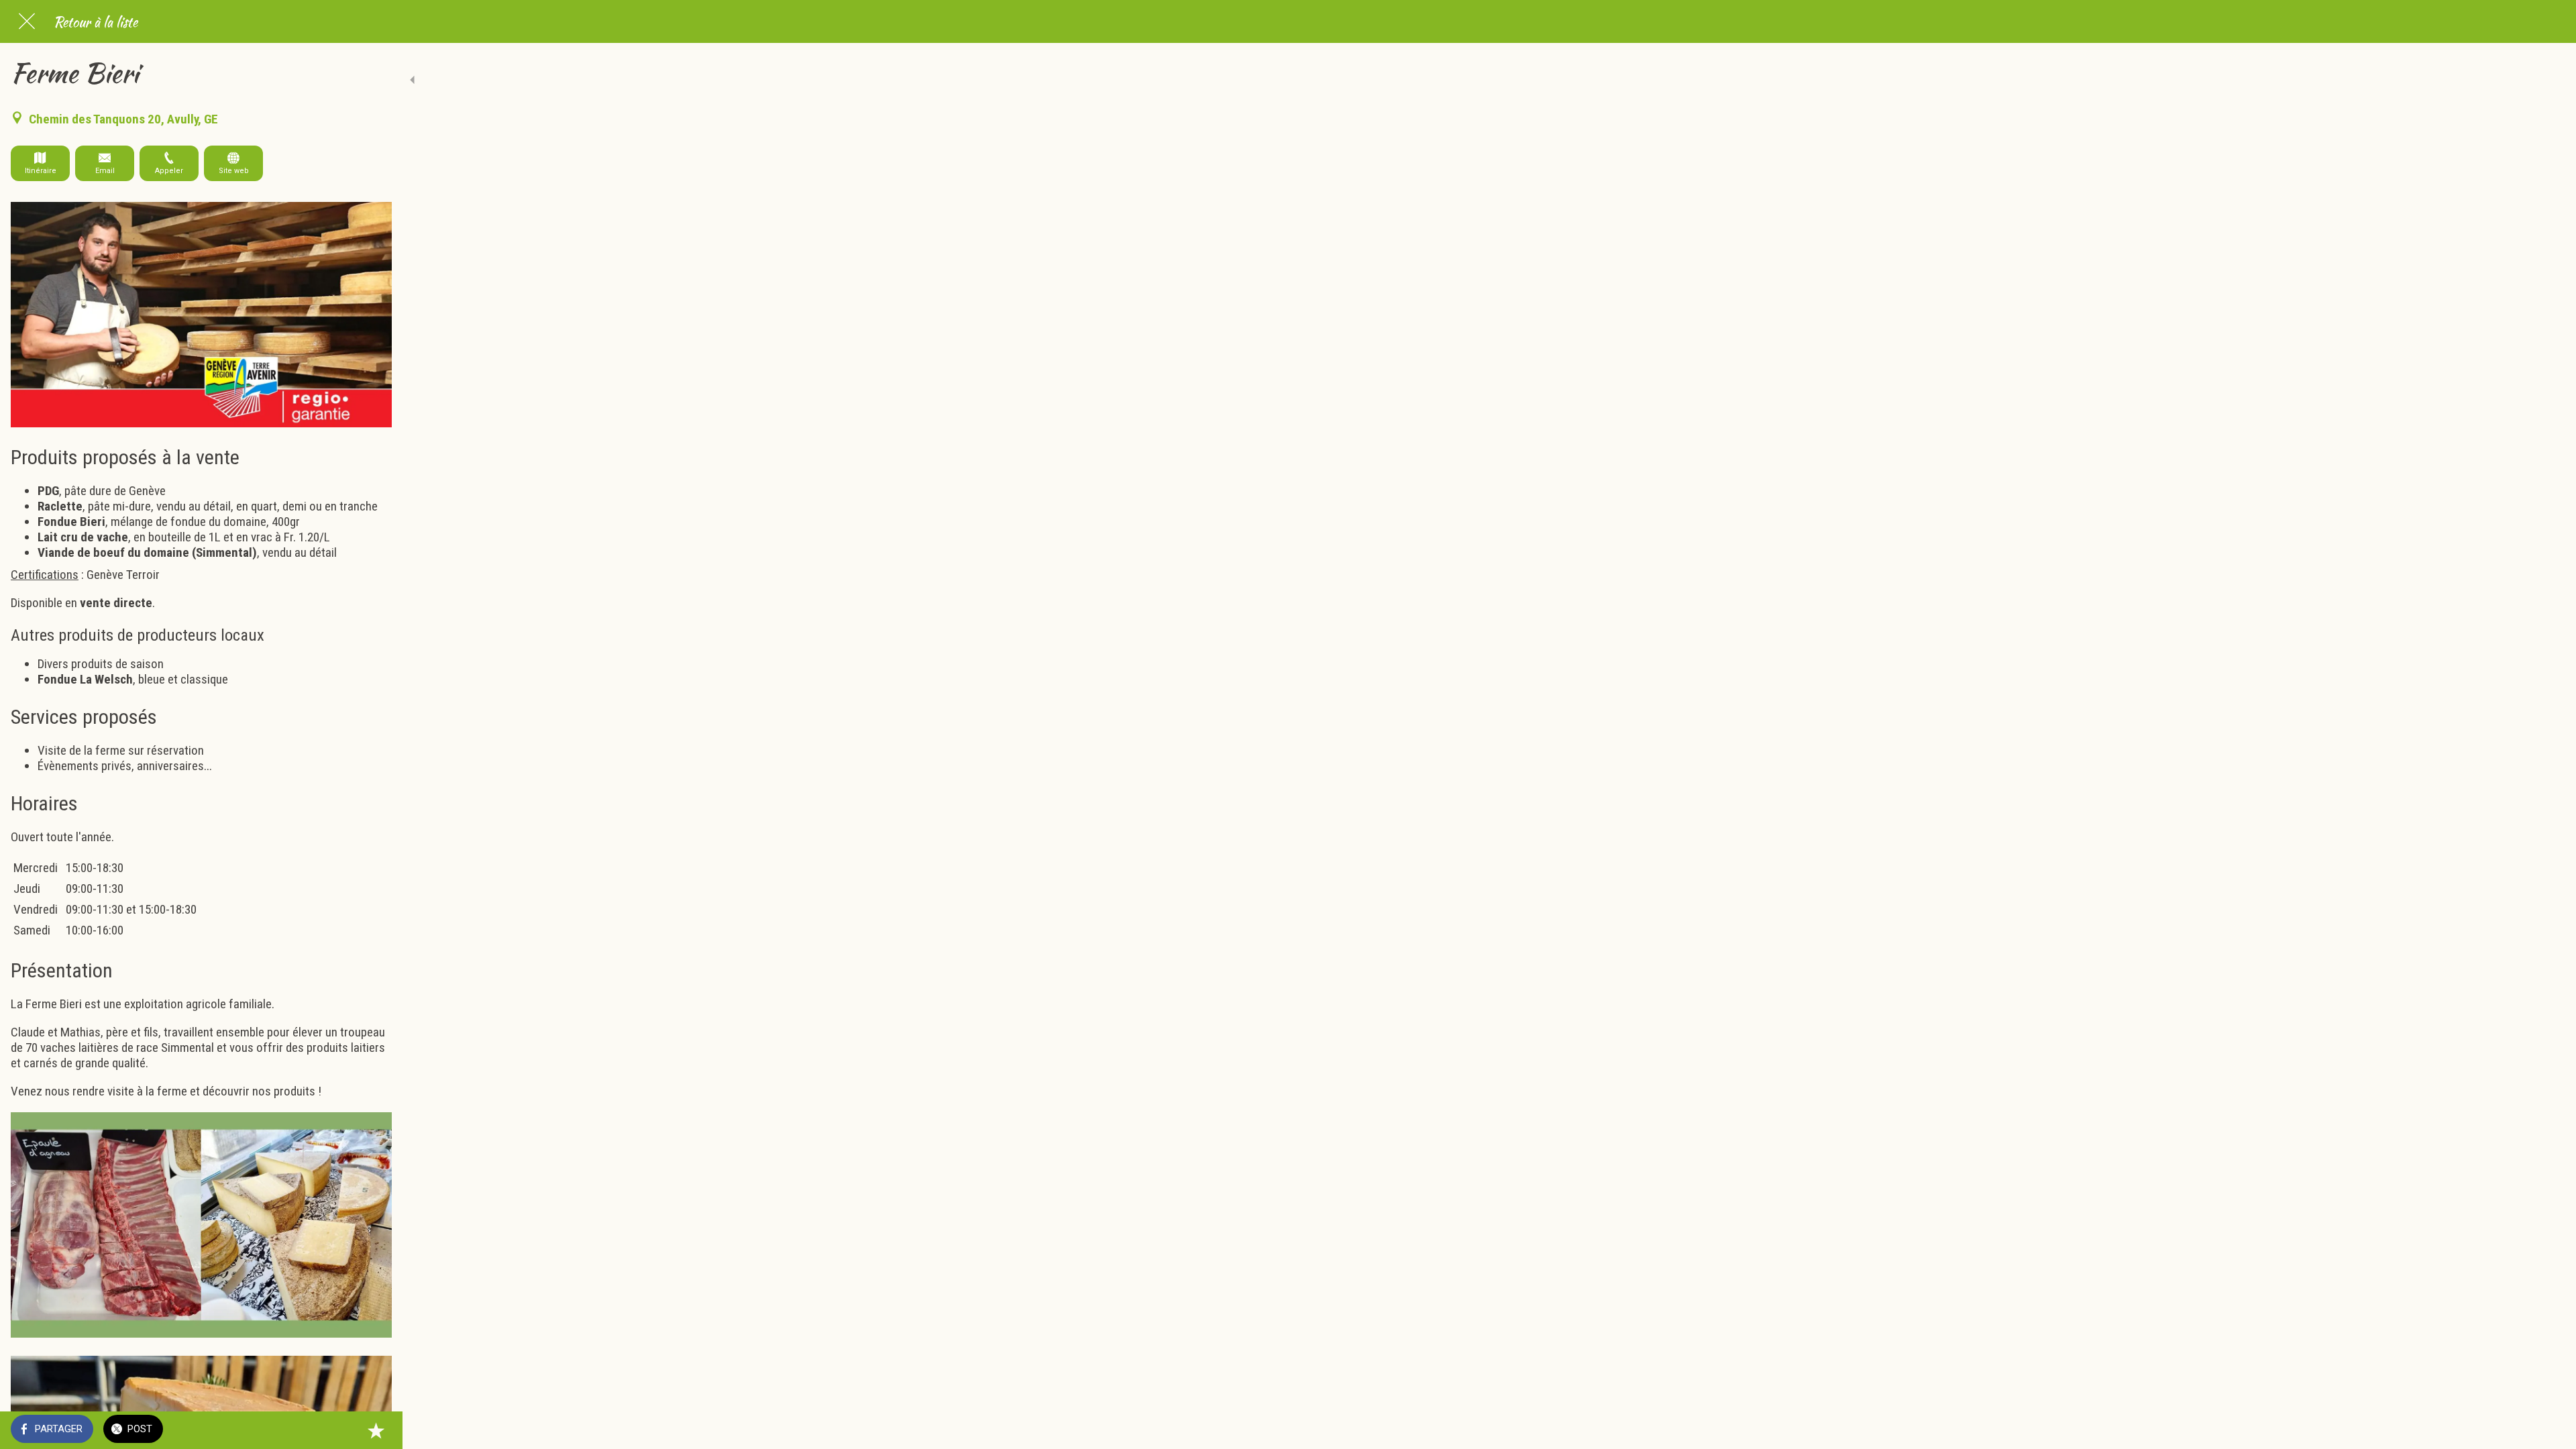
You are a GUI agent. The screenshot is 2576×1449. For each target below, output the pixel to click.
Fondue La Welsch (85, 679)
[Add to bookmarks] (376, 1430)
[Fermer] (27, 21)
